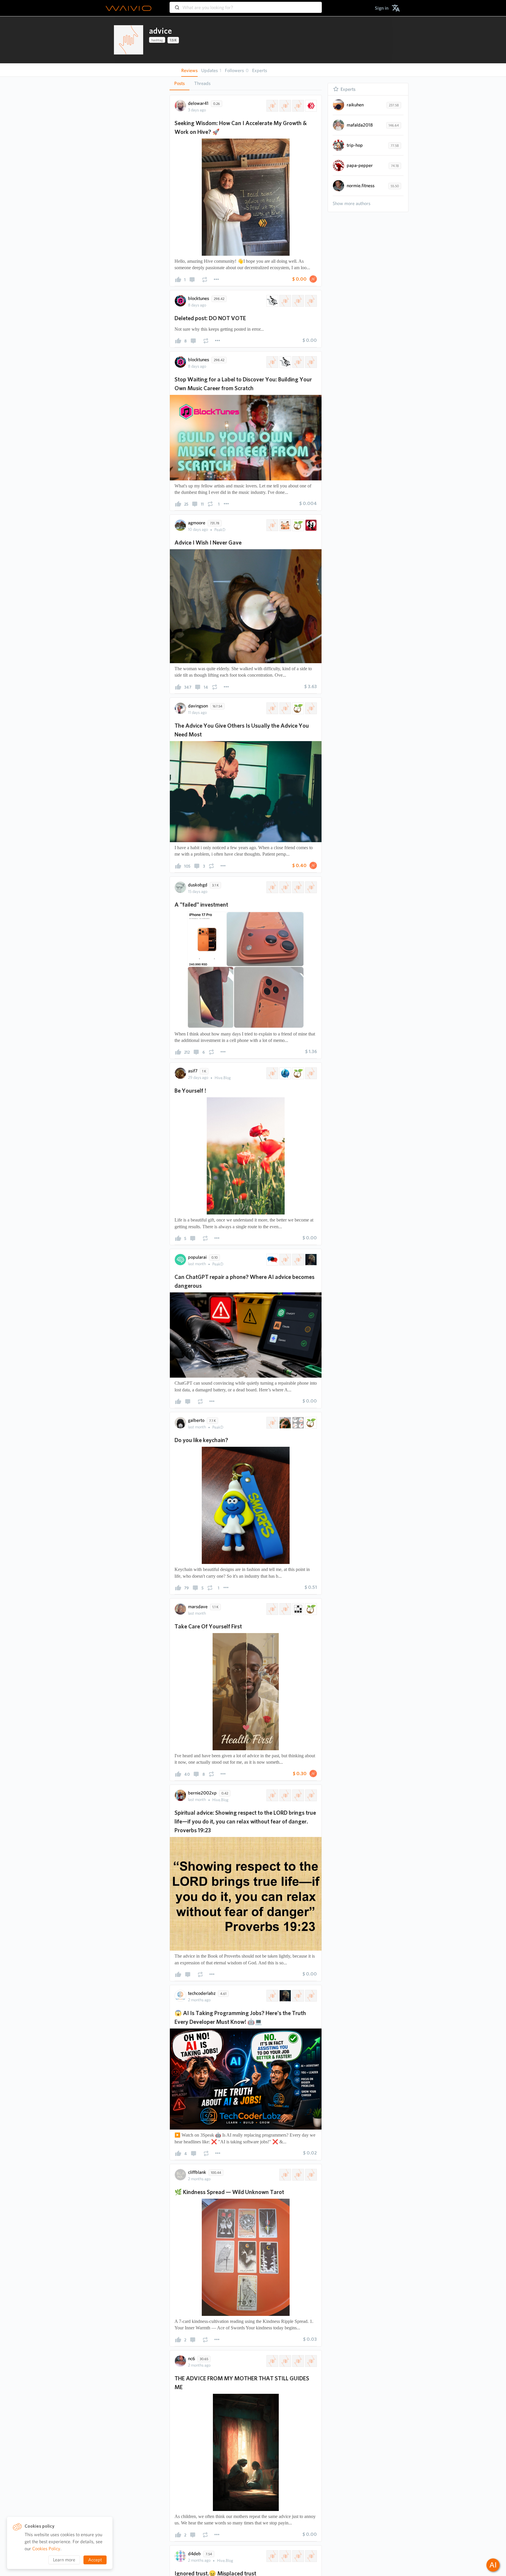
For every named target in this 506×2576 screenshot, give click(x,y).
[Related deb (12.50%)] (310, 2556)
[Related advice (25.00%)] (272, 1073)
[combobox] (246, 5)
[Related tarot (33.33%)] (298, 2175)
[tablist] (246, 83)
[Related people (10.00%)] (310, 708)
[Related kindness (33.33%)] (310, 2175)
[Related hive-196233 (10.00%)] (272, 887)
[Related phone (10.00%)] (285, 1260)
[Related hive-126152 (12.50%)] (272, 2556)
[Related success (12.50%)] (298, 2556)
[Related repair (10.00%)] (298, 1260)
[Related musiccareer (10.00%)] (298, 301)
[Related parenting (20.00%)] (310, 2361)
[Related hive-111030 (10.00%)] (272, 1609)
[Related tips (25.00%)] (310, 1073)
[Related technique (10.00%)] (298, 887)
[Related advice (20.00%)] (272, 1795)
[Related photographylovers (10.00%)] (272, 1423)
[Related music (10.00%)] (272, 301)
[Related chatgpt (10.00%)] (272, 1260)
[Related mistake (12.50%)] (285, 2556)
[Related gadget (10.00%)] (285, 887)
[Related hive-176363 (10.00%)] (272, 362)
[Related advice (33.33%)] (285, 2175)
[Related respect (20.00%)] (298, 1795)
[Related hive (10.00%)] (310, 106)
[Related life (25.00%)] (298, 1073)
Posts (180, 83)
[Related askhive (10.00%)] (298, 106)
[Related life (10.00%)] (298, 525)
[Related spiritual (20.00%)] (285, 1795)
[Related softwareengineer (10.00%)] (298, 1996)
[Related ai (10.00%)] (310, 1260)
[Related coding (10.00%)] (310, 1996)
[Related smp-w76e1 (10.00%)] (285, 1609)
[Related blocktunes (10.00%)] (310, 301)
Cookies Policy (46, 2549)
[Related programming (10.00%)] (272, 1996)
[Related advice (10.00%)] (272, 106)
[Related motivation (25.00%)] (285, 1073)
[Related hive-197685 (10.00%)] (285, 708)
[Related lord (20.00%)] (310, 1795)
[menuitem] (382, 8)
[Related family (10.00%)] (285, 525)
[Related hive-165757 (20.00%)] (285, 2361)
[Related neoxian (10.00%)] (298, 1609)
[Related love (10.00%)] (310, 525)
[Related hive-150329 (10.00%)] (285, 106)
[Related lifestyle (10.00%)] (298, 1423)
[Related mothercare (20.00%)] (298, 2361)
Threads (202, 83)
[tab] (180, 83)
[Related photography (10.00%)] (285, 1423)
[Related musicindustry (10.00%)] (285, 301)
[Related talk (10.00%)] (310, 887)
